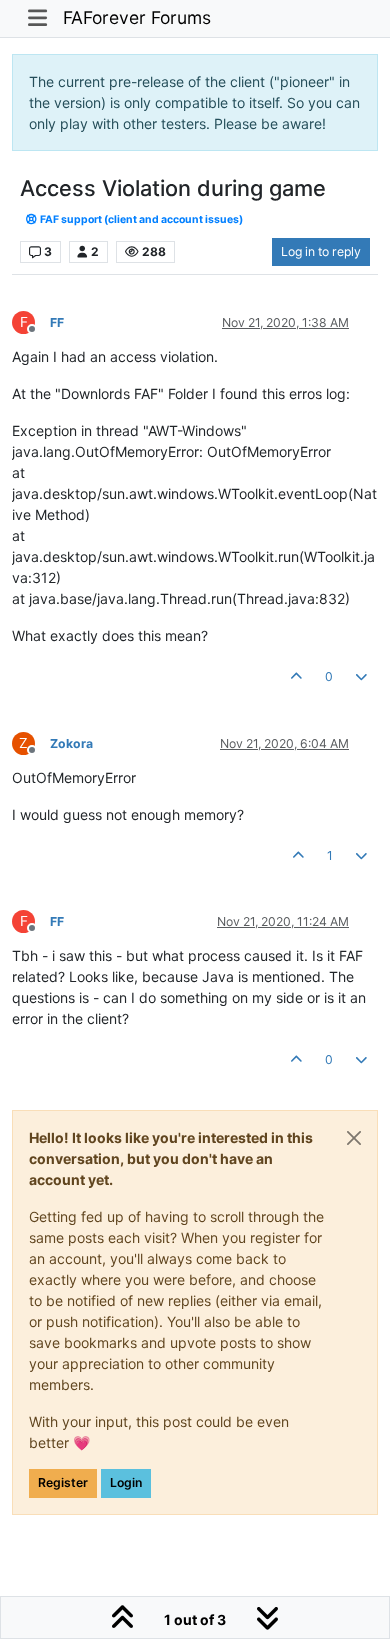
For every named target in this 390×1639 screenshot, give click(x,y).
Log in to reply (321, 251)
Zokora (71, 743)
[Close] (354, 1138)
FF (57, 322)
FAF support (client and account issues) (140, 219)
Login (126, 1482)
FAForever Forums (137, 17)
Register (63, 1482)
